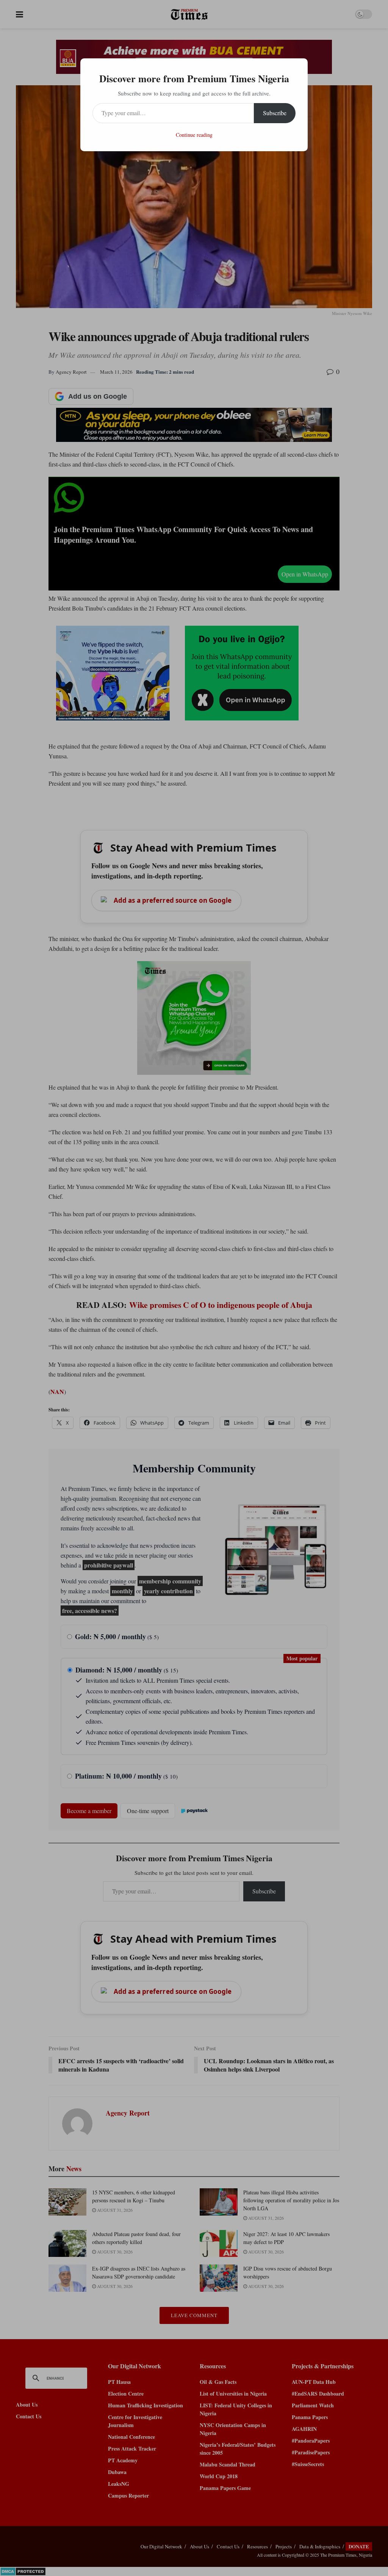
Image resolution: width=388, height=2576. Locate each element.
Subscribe (275, 113)
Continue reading (194, 135)
